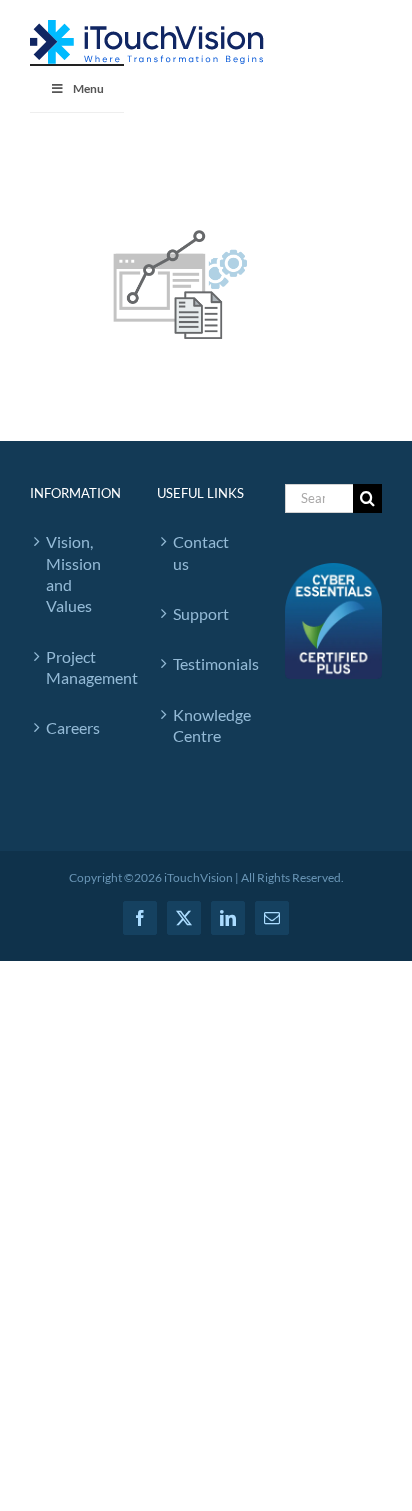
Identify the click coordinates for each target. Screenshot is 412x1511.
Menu (88, 88)
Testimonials (208, 663)
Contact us (201, 552)
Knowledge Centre (208, 725)
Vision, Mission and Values (73, 573)
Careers (73, 727)
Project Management (81, 667)
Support (201, 613)
